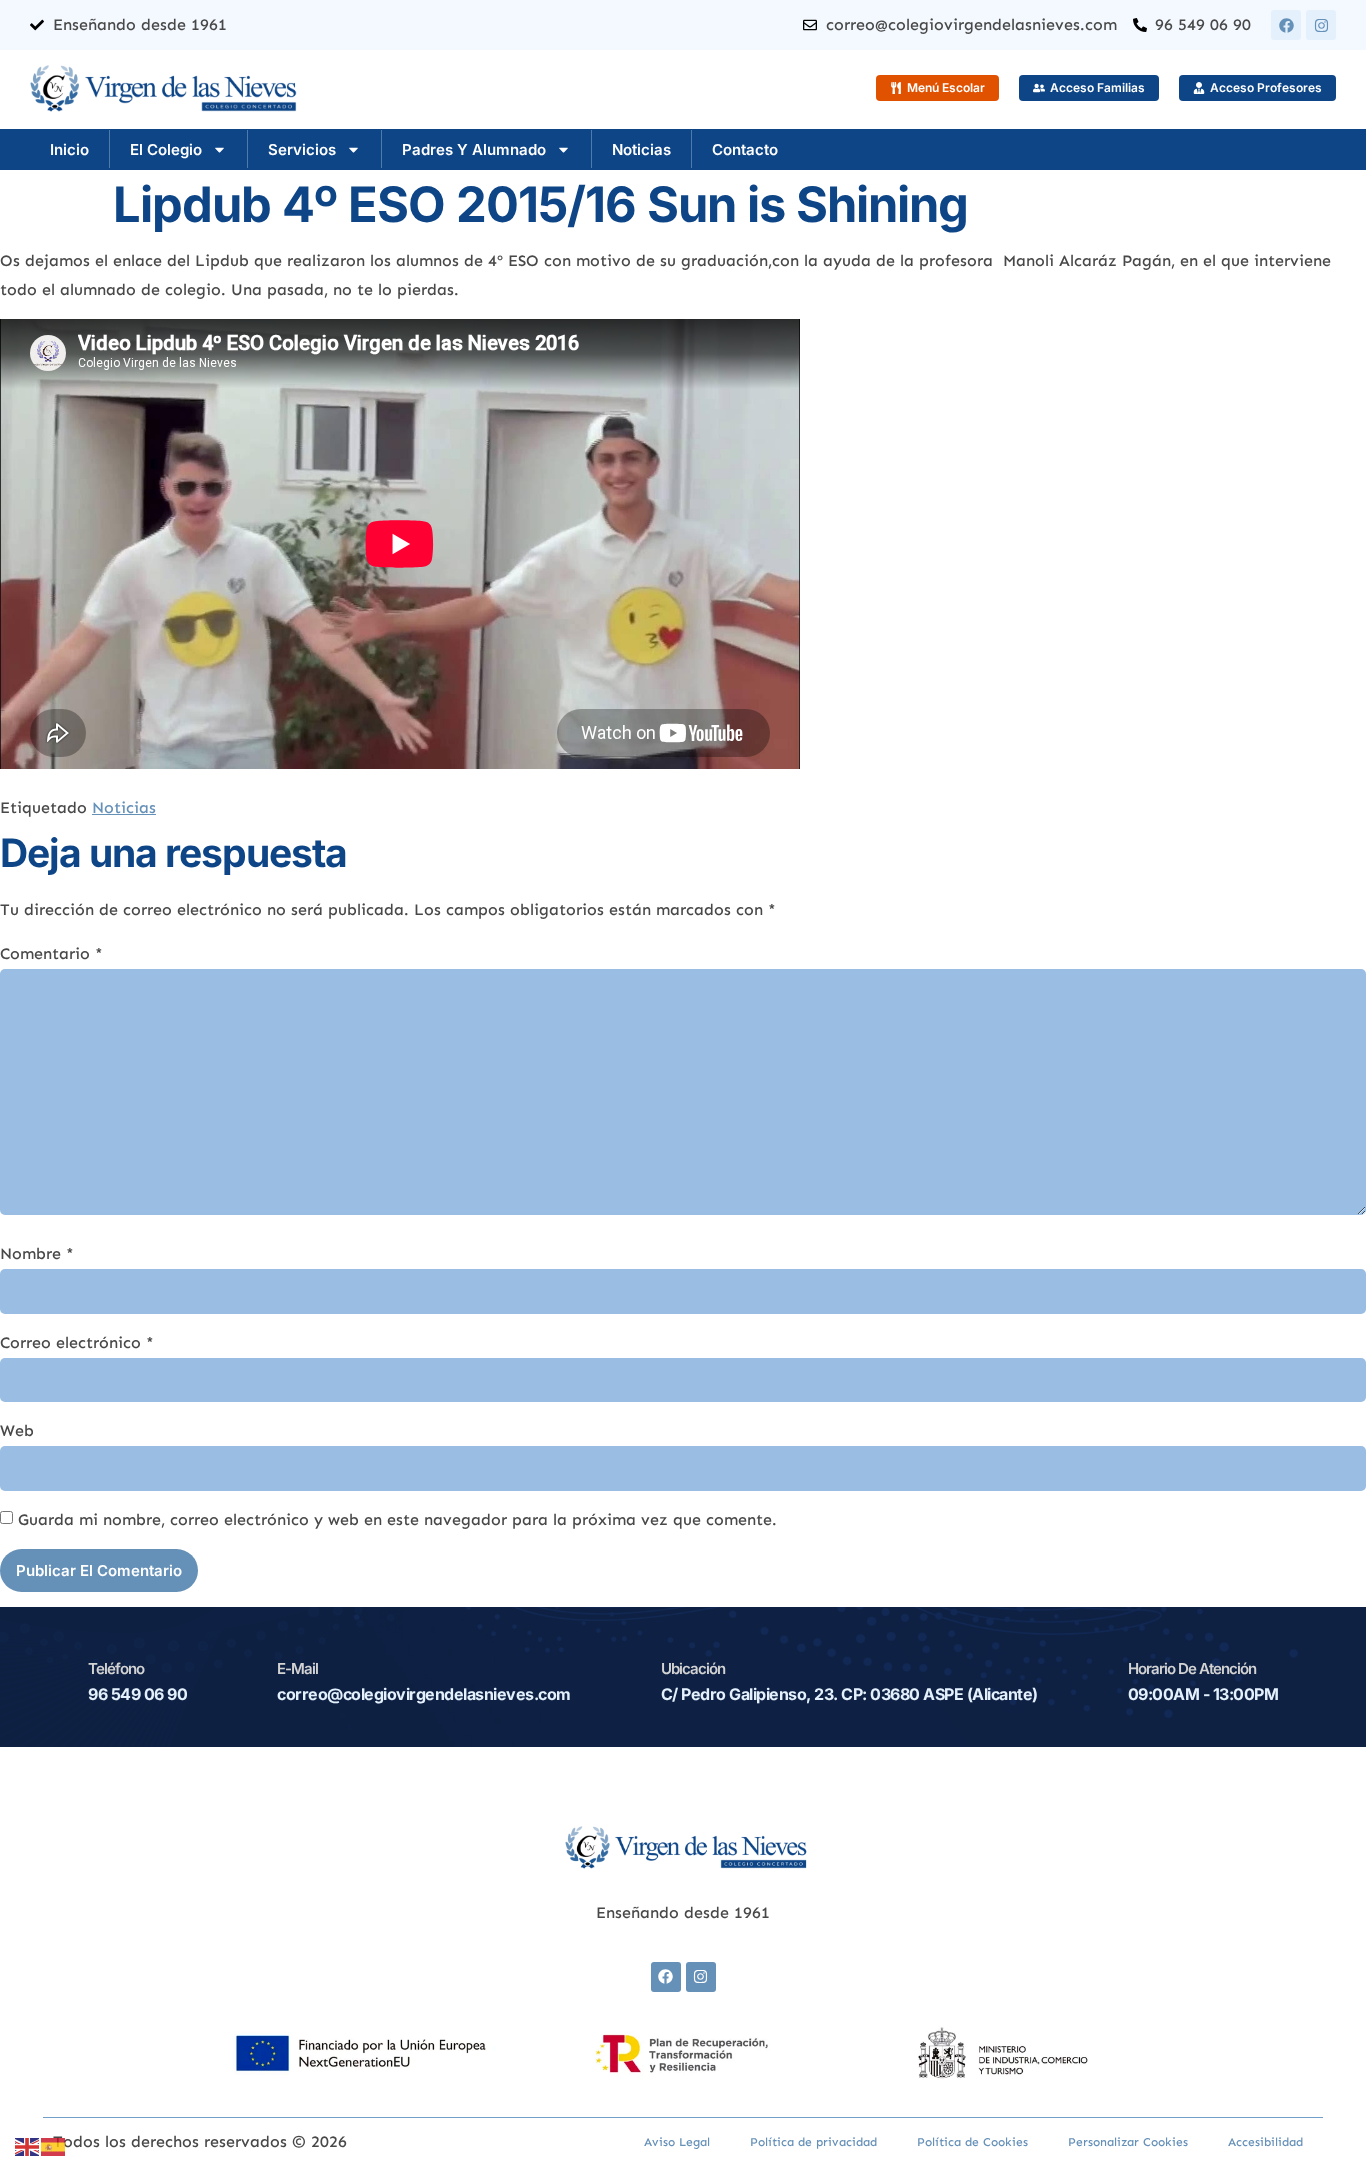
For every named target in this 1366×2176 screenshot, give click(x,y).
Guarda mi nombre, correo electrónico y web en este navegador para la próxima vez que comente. (397, 1519)
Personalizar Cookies (1128, 2142)
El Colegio (166, 149)
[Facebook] (1286, 25)
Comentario (51, 953)
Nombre (37, 1253)
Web (17, 1430)
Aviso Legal (677, 2142)
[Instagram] (1321, 25)
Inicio (69, 149)
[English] (28, 2145)
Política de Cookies (972, 2142)
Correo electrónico (77, 1342)
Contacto (745, 149)
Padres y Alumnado (474, 149)
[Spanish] (54, 2145)
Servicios (302, 149)
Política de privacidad (813, 2142)
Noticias (641, 149)
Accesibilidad (1265, 2142)
